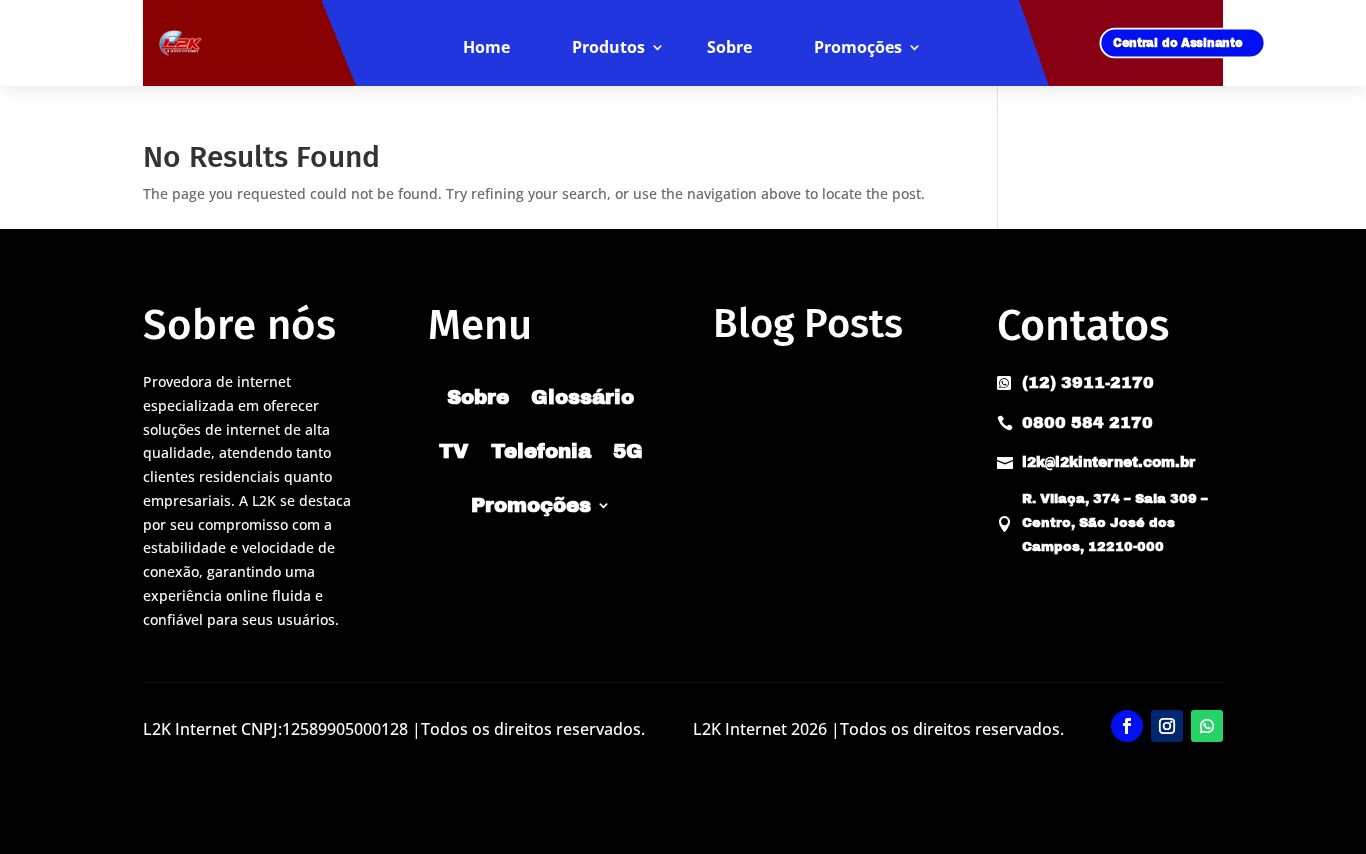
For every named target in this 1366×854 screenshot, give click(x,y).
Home (486, 48)
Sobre (729, 48)
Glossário (582, 397)
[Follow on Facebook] (1127, 726)
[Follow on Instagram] (1167, 726)
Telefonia (541, 451)
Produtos (608, 48)
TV (454, 451)
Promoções (858, 48)
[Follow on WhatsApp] (1207, 726)
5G (628, 451)
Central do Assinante (1178, 42)
